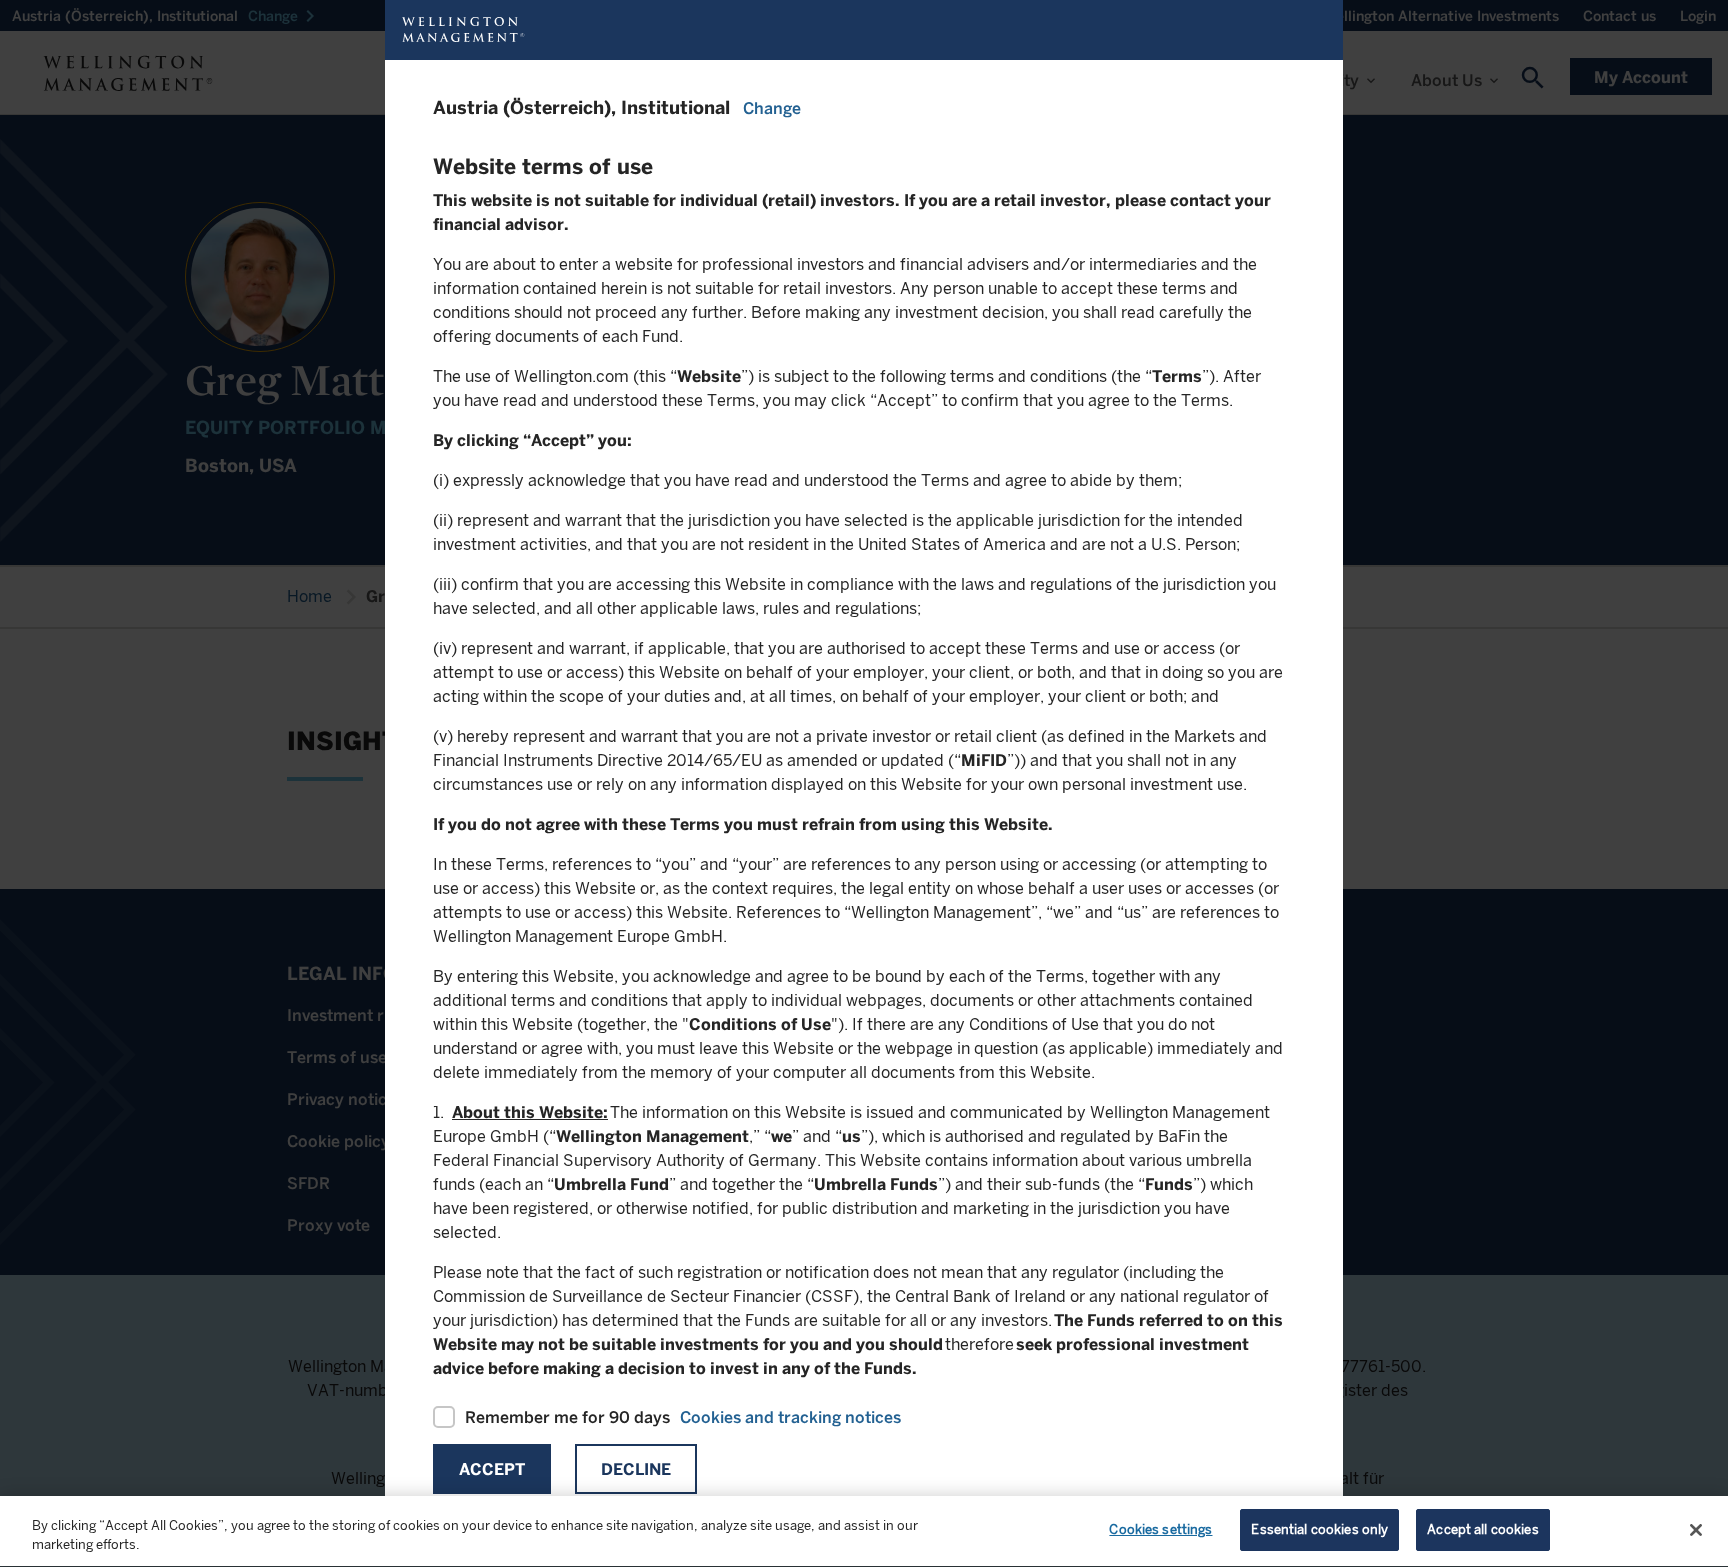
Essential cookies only (1319, 1529)
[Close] (1696, 1530)
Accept (492, 1469)
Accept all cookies (1482, 1529)
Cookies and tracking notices (790, 1417)
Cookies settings (1160, 1529)
